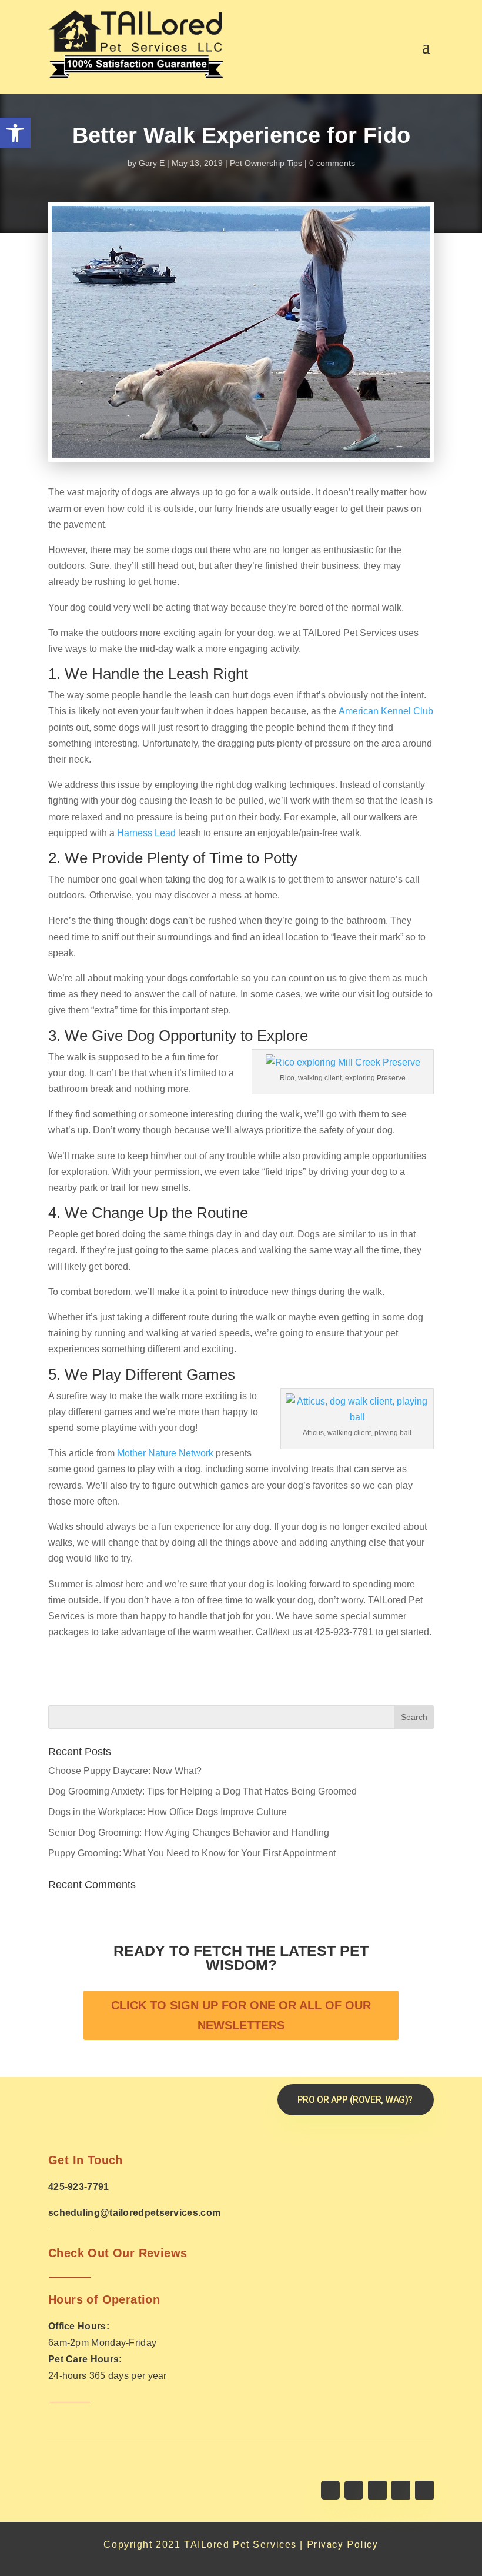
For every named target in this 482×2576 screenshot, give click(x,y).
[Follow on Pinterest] (424, 2490)
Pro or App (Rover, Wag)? (355, 2100)
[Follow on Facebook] (330, 2490)
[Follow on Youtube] (401, 2490)
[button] (15, 133)
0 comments (332, 163)
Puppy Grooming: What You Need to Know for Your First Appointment (192, 1853)
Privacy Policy (343, 2545)
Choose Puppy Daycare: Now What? (125, 1771)
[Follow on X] (354, 2490)
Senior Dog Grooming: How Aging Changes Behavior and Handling (189, 1833)
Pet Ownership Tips (266, 163)
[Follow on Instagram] (377, 2490)
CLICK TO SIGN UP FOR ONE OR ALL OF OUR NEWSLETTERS (241, 2015)
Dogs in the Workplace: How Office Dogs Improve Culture (168, 1812)
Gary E (152, 163)
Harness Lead (146, 833)
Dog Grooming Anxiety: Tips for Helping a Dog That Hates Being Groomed (202, 1791)
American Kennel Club (386, 711)
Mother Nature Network (165, 1453)
